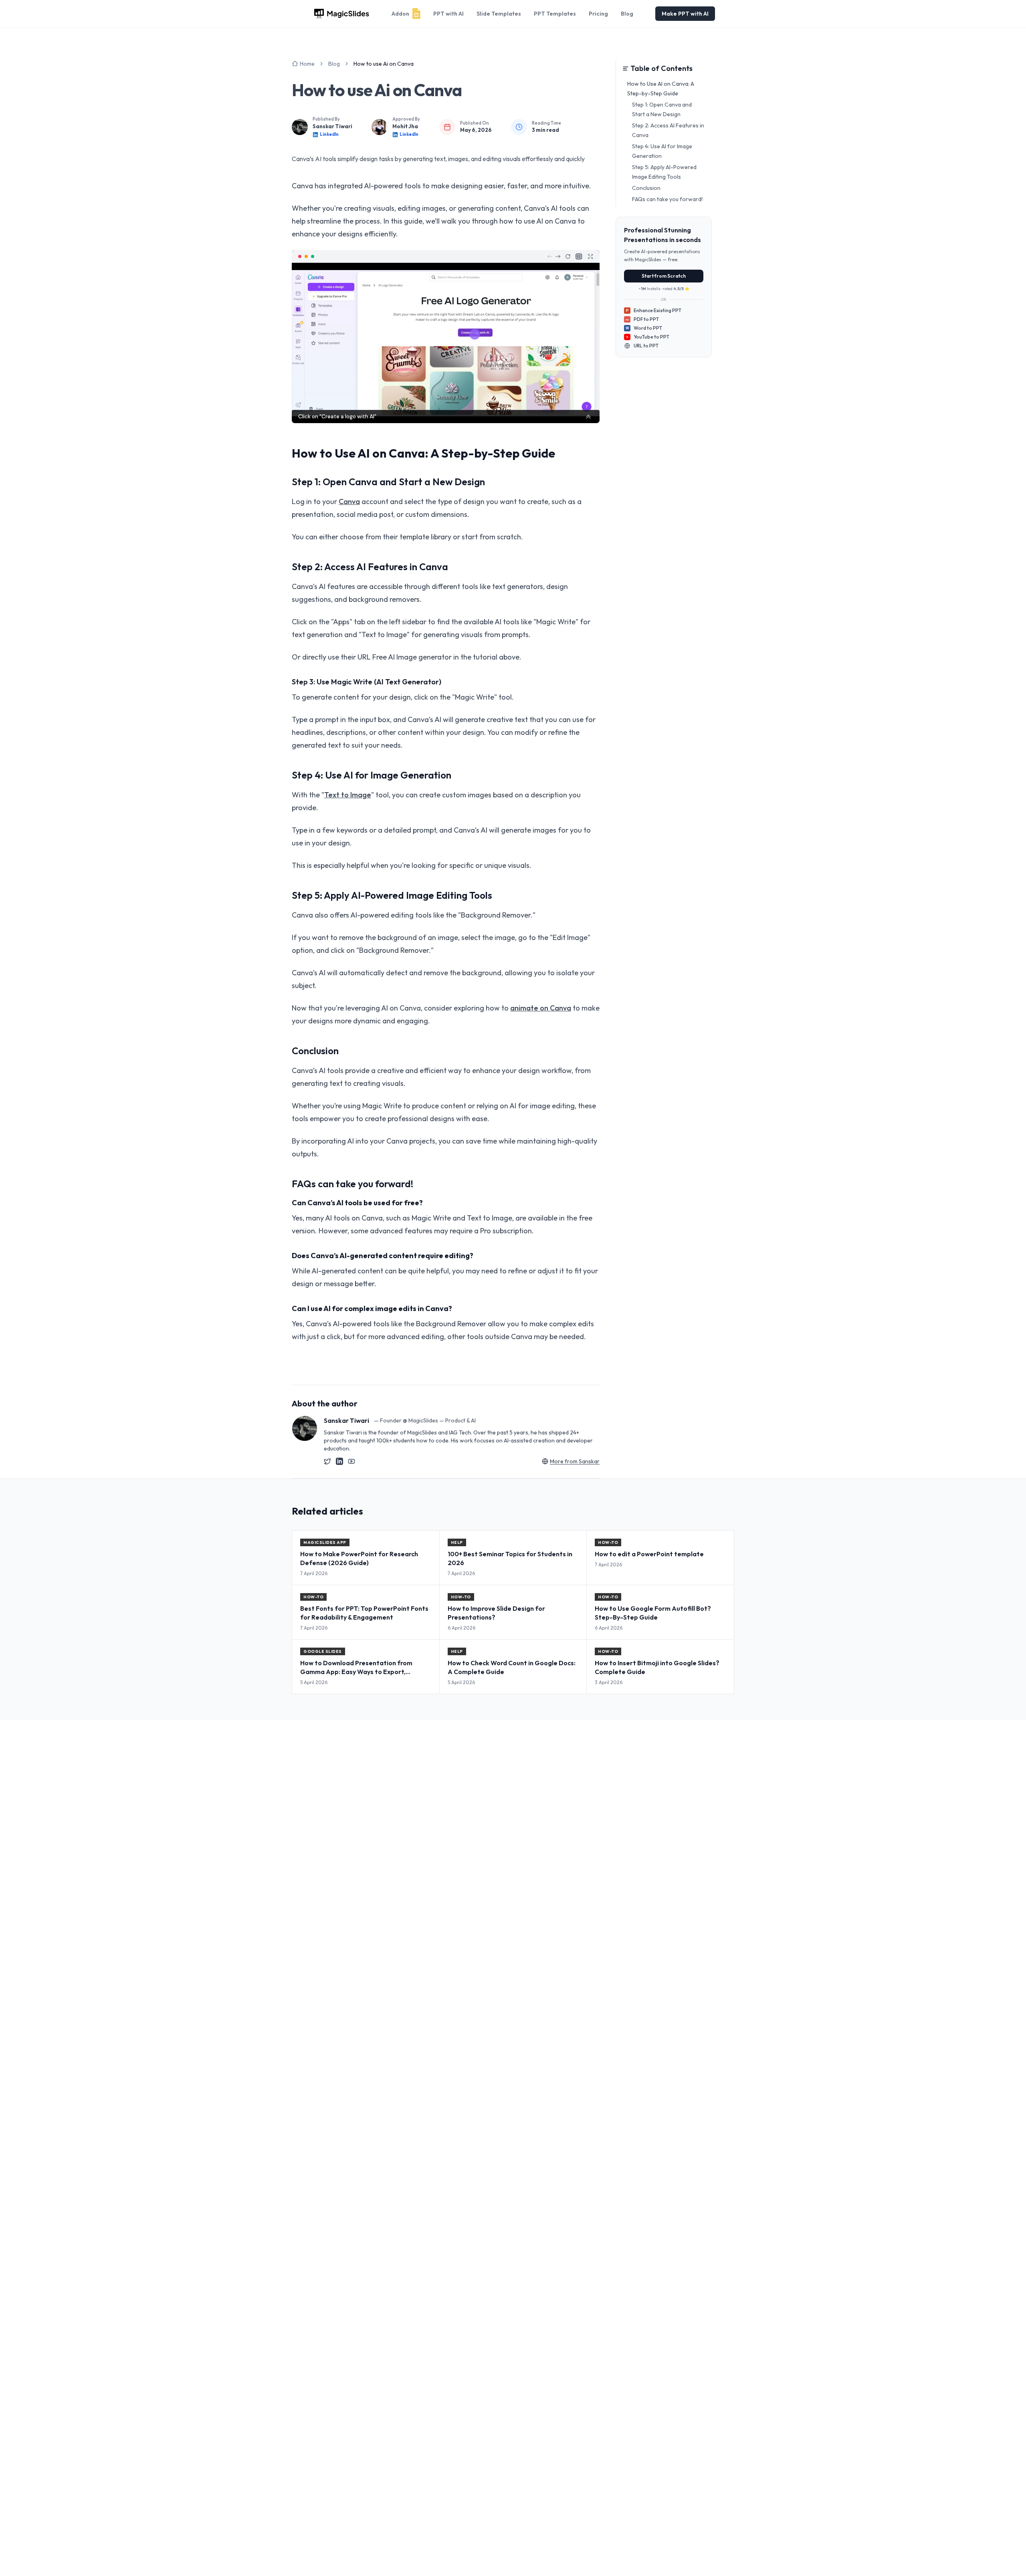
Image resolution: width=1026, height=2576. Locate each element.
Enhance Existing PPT (654, 310)
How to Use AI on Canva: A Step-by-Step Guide (661, 89)
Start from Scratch (664, 276)
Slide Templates (499, 14)
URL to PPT (646, 346)
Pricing (598, 14)
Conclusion (646, 188)
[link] (384, 64)
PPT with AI (448, 14)
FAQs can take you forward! (667, 199)
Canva (349, 501)
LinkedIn (329, 134)
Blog (627, 14)
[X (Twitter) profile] (327, 1461)
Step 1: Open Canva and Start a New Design (662, 109)
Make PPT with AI (685, 14)
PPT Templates (555, 14)
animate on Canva (541, 1008)
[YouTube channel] (351, 1461)
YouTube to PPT (651, 337)
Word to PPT (644, 328)
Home (307, 64)
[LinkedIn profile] (339, 1461)
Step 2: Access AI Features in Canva (668, 130)
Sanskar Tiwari (332, 126)
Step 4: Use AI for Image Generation (662, 151)
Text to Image (348, 795)
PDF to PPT (642, 319)
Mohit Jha (405, 126)
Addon (400, 14)
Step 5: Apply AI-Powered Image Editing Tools (664, 172)
